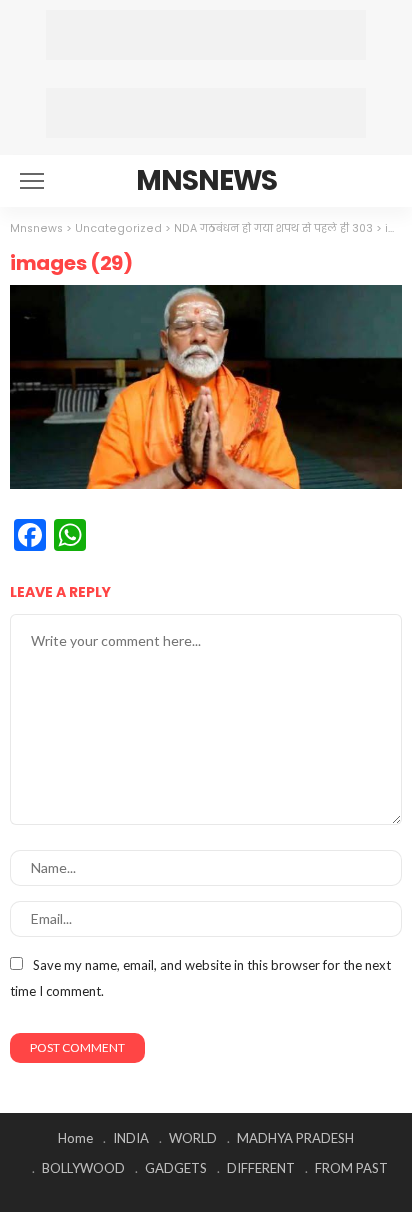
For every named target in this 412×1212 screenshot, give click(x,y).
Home (75, 1138)
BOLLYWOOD (83, 1168)
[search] (376, 181)
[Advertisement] (206, 35)
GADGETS (176, 1168)
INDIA (131, 1138)
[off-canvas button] (32, 181)
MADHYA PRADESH (295, 1138)
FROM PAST (351, 1168)
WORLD (193, 1138)
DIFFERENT (261, 1168)
